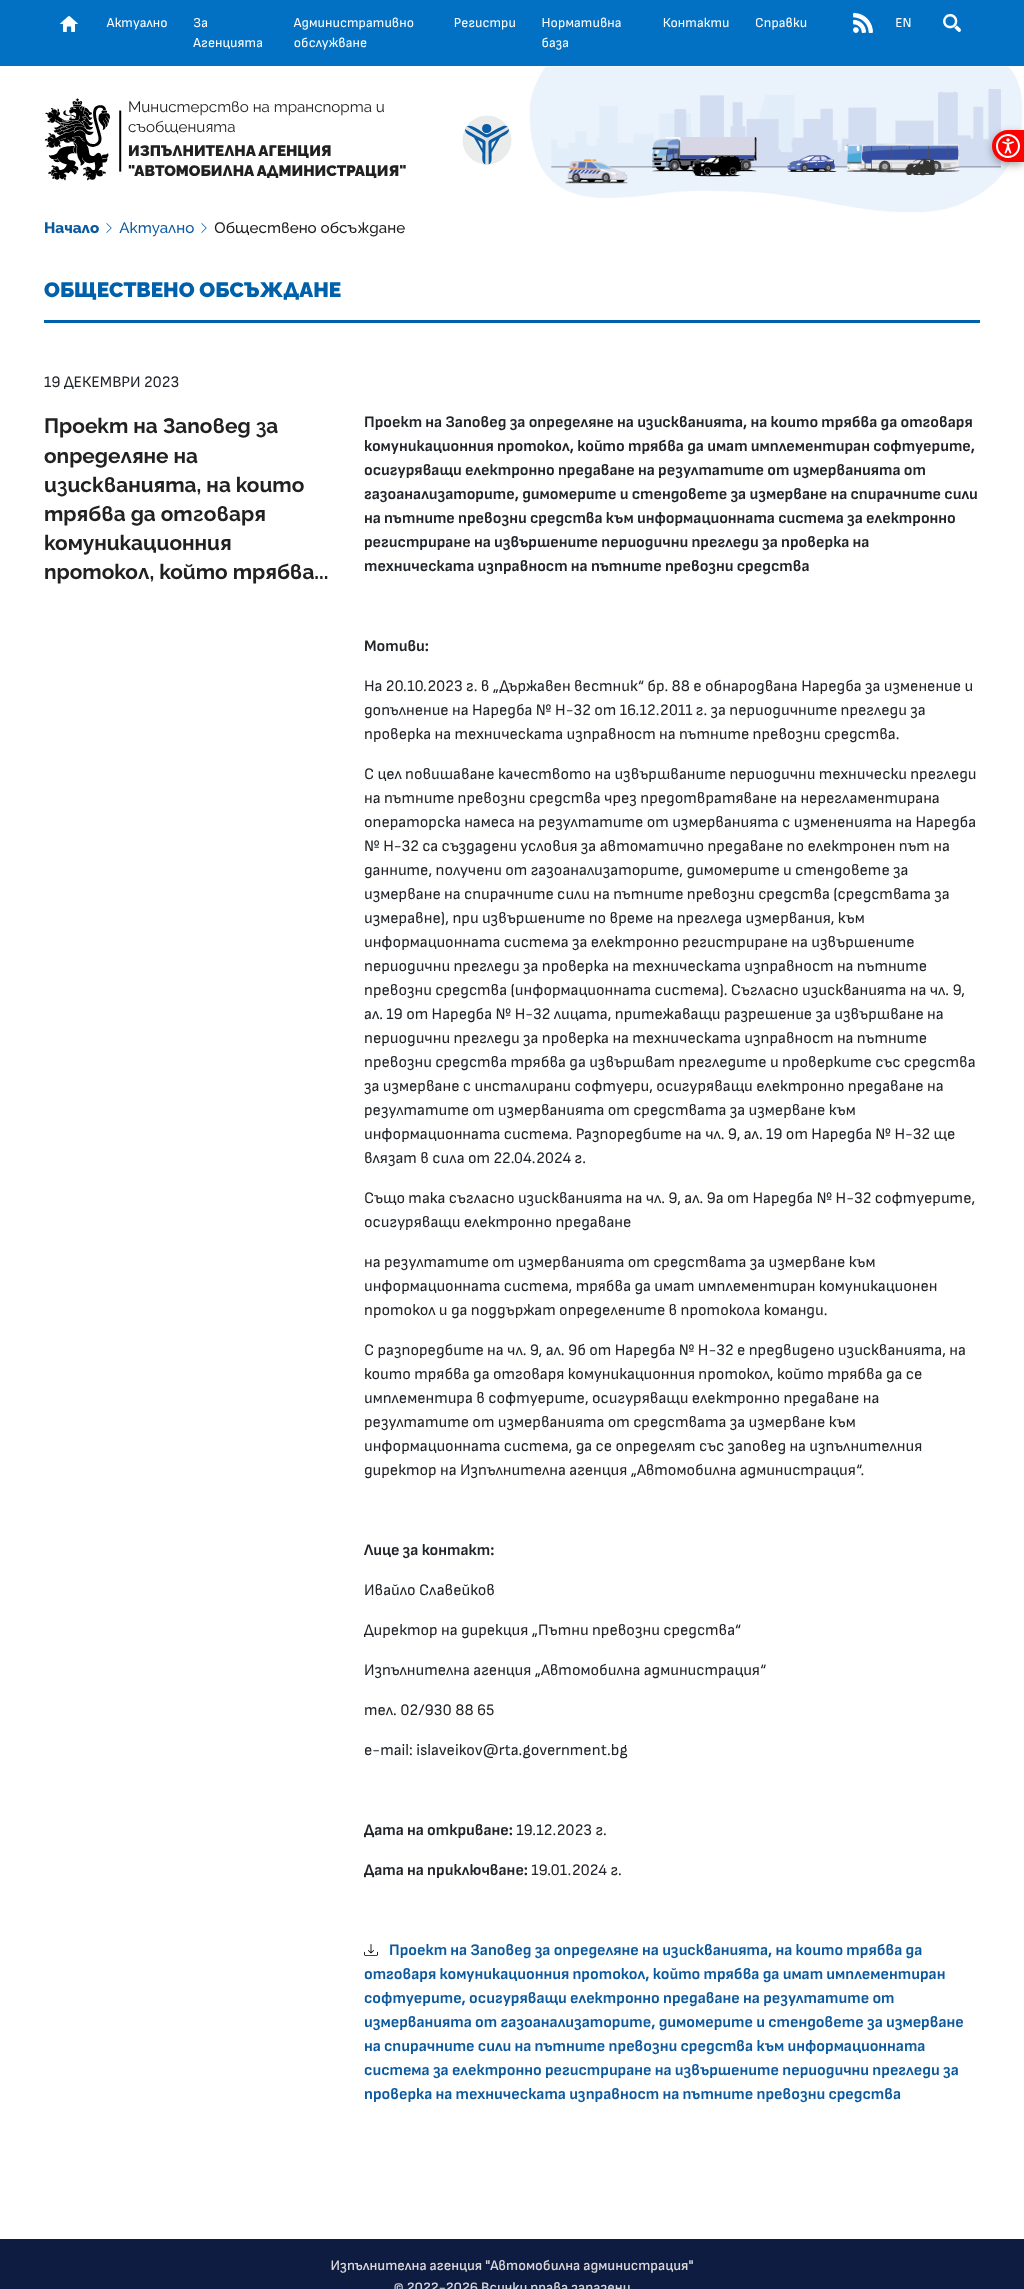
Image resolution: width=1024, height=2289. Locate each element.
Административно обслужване (354, 33)
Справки (781, 23)
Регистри (485, 23)
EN (903, 23)
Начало (71, 228)
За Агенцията (228, 33)
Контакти (696, 23)
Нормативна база (582, 33)
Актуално (137, 23)
